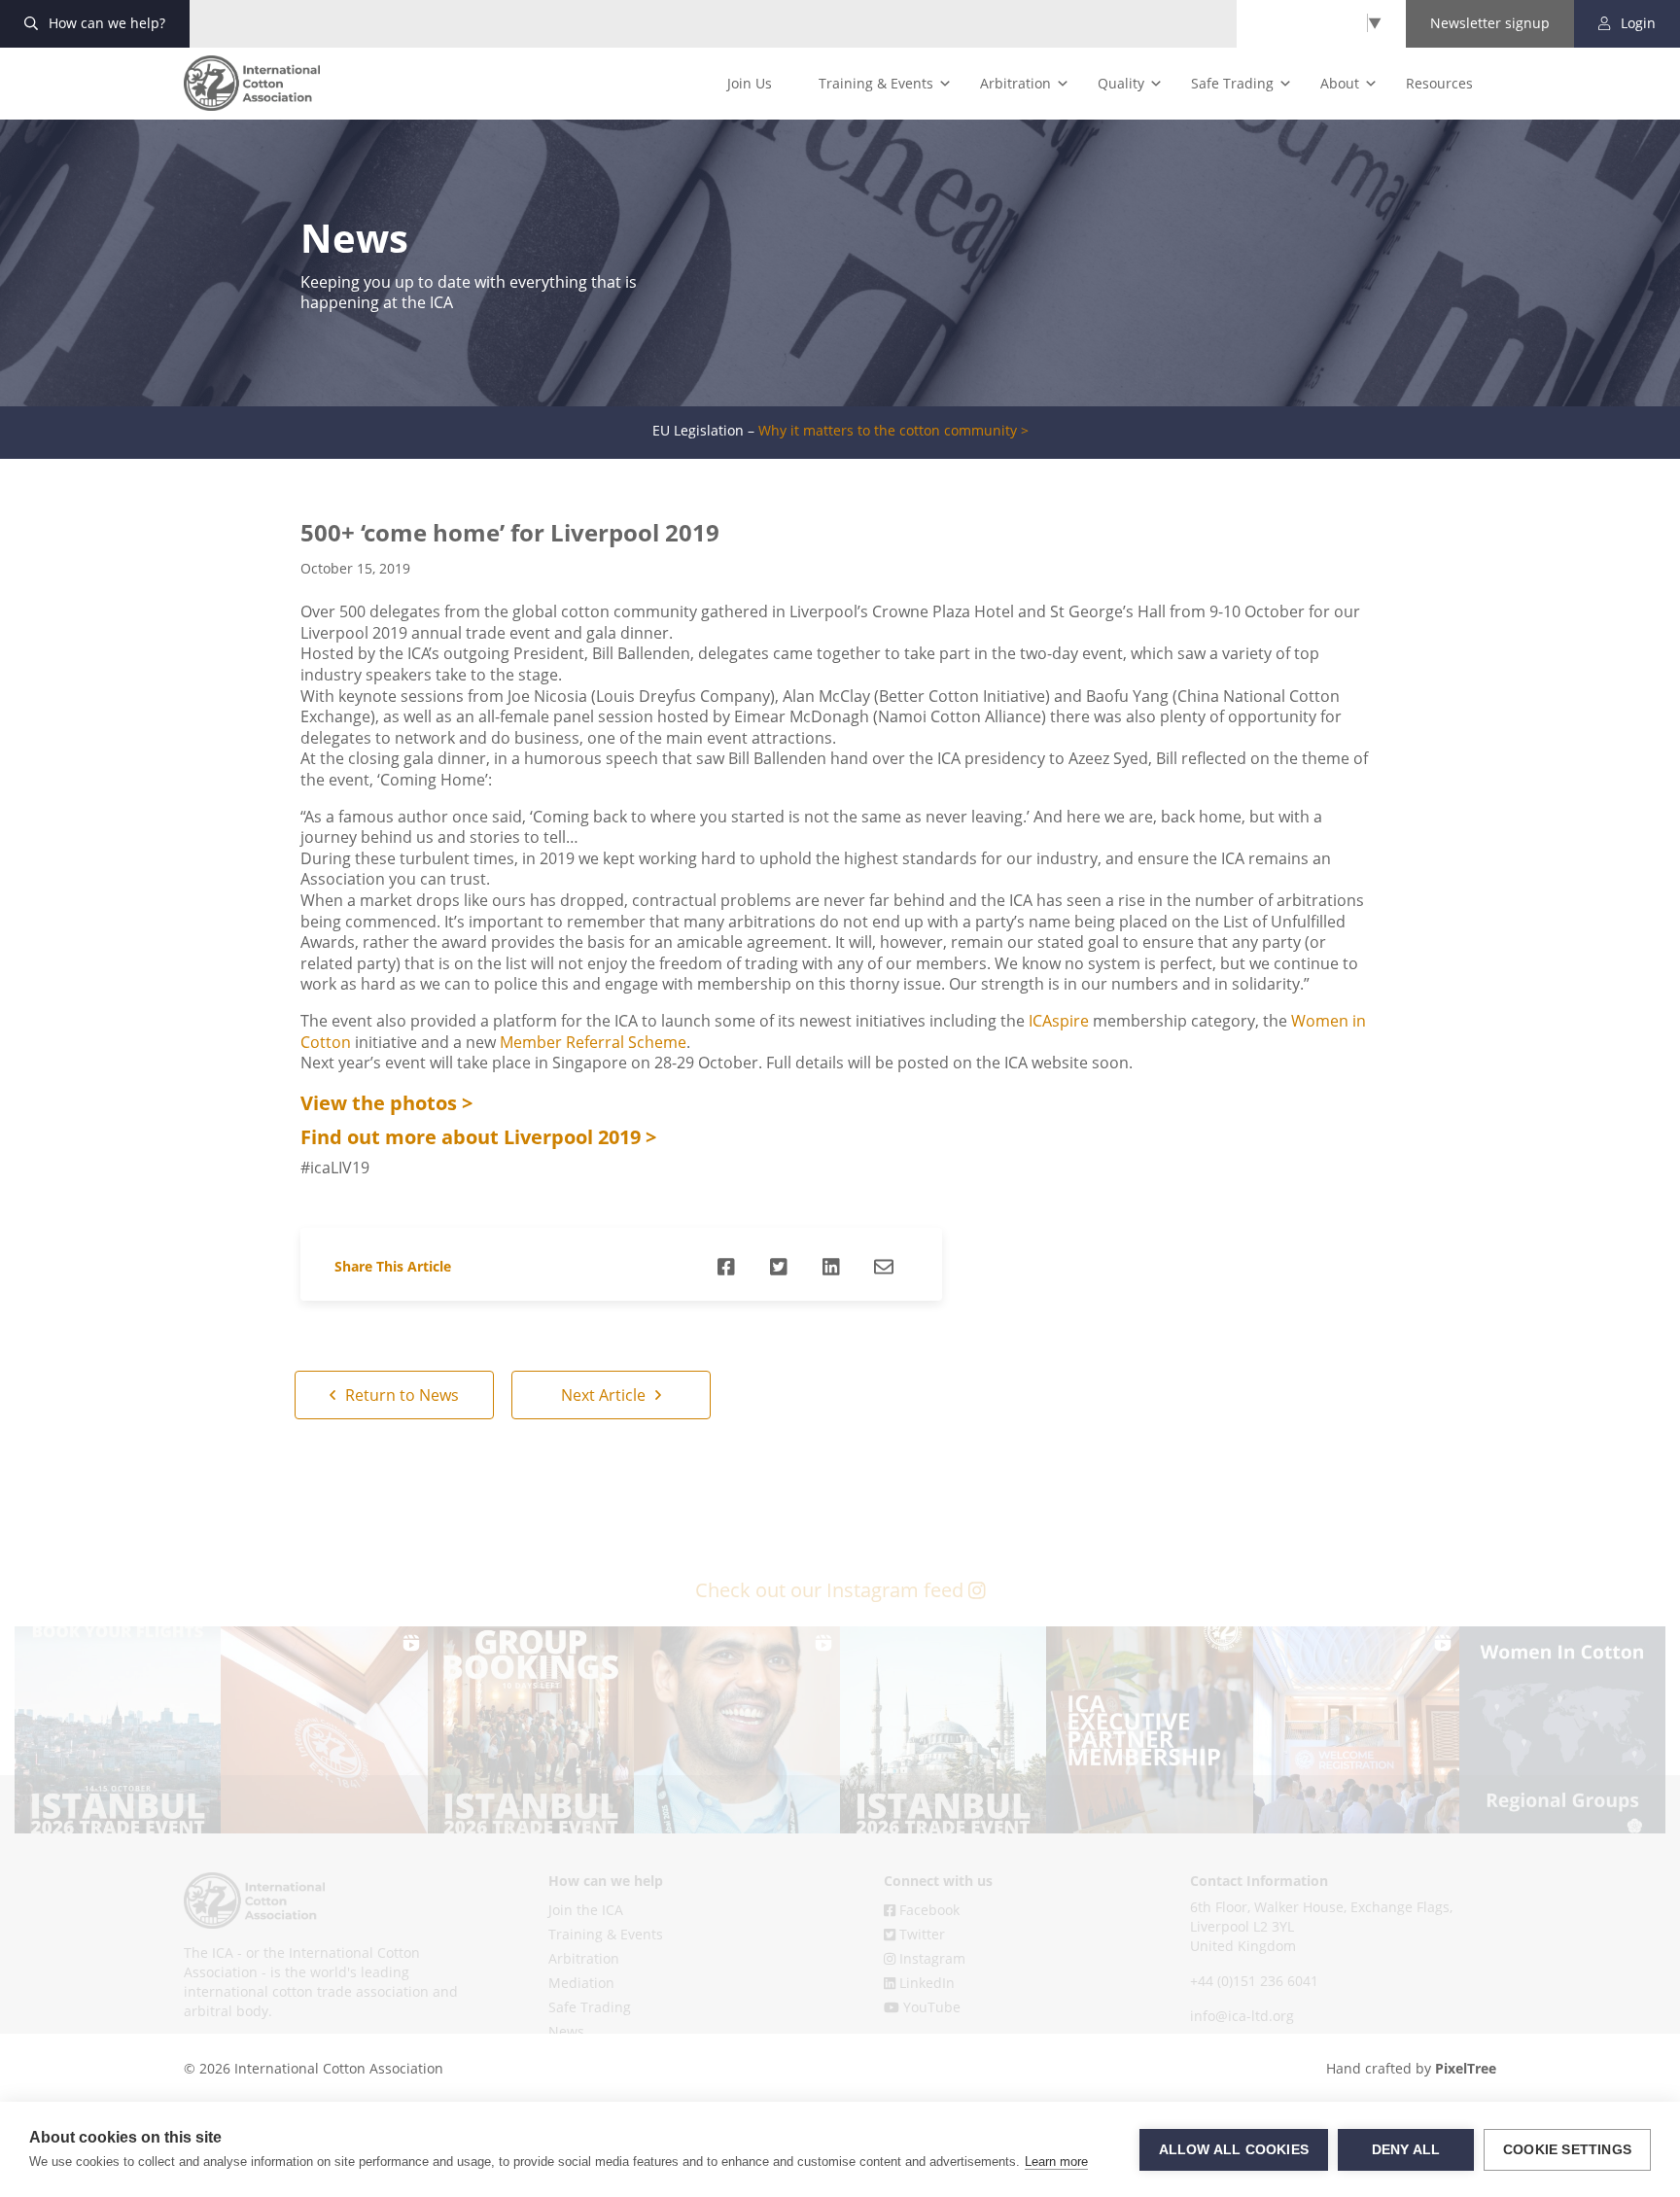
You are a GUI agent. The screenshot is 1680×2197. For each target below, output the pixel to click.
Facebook (927, 1910)
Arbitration (1015, 83)
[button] (118, 1729)
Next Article (605, 1395)
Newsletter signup (1490, 23)
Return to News (400, 1395)
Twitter (920, 1934)
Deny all (1406, 2150)
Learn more (1056, 2162)
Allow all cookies (1234, 2150)
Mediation (581, 1983)
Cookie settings (1567, 2150)
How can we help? (105, 23)
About (1340, 83)
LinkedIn (925, 1983)
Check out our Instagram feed (832, 1590)
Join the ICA (586, 1910)
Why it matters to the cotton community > (893, 431)
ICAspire (1059, 1021)
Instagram (930, 1958)
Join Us (750, 83)
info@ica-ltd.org (1242, 2016)
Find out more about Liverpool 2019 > (478, 1137)
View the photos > (386, 1103)
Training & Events (876, 83)
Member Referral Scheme (593, 1042)
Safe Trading (1232, 83)
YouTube (930, 2007)
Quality (1121, 83)
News (566, 2031)
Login (1636, 23)
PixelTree (1466, 2068)
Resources (1439, 83)
